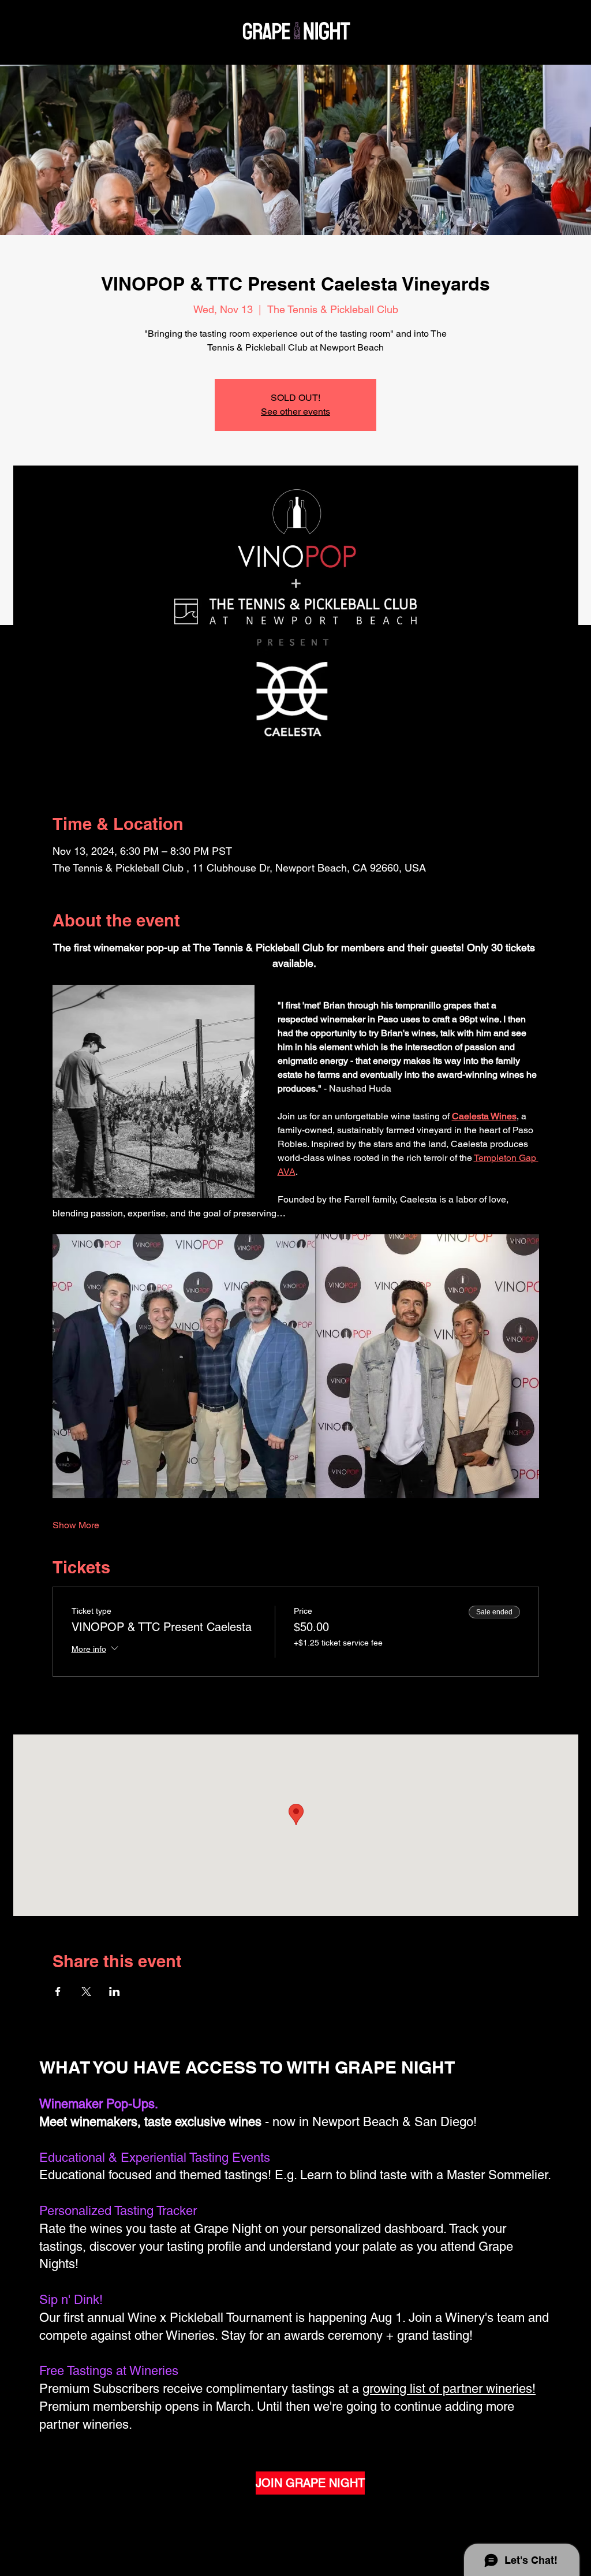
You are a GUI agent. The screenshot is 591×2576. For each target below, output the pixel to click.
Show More (76, 1525)
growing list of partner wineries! (449, 2389)
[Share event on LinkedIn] (115, 1991)
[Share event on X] (86, 1991)
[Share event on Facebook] (58, 1991)
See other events (295, 412)
